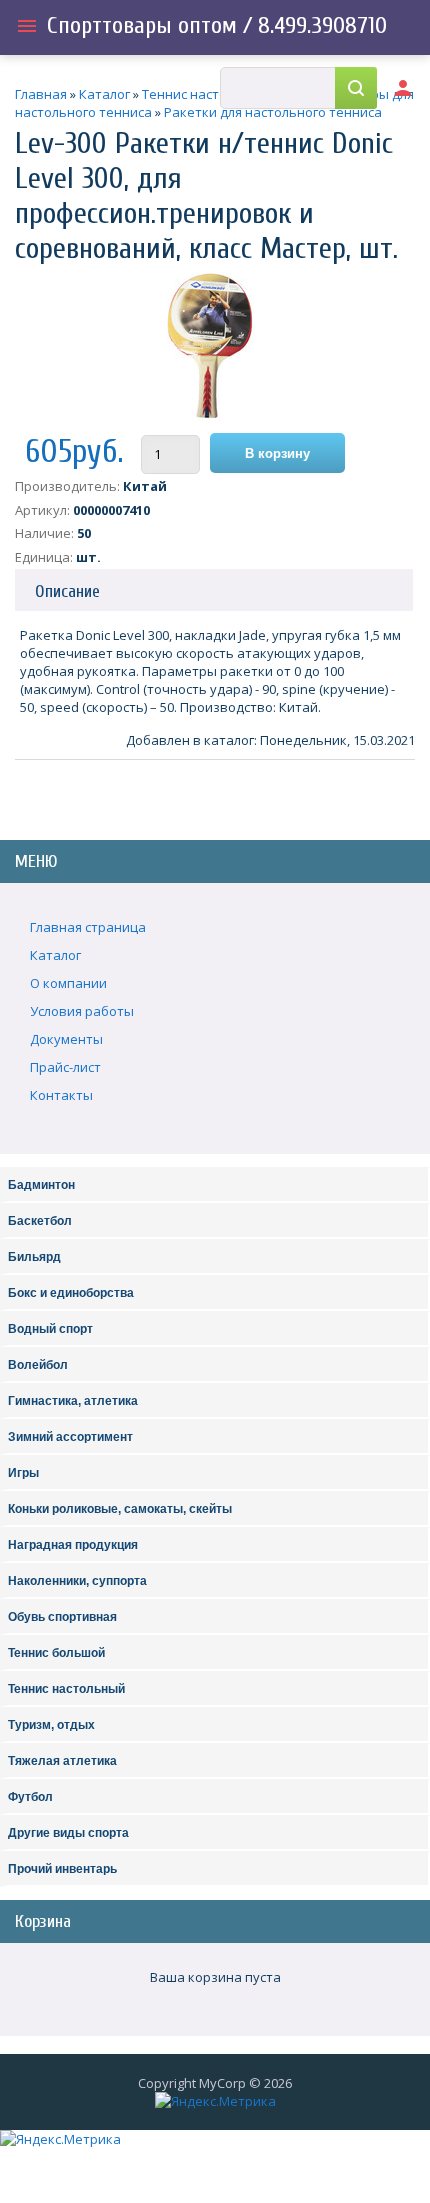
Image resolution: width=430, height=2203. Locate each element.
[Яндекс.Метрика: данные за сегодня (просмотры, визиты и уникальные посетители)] (215, 2101)
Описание (67, 591)
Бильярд (34, 1257)
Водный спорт (50, 1329)
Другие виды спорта (68, 1833)
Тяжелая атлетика (62, 1761)
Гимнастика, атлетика (73, 1401)
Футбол (30, 1797)
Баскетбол (40, 1221)
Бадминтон (41, 1185)
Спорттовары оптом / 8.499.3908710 (217, 25)
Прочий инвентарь (62, 1869)
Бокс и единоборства (71, 1293)
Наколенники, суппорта (77, 1581)
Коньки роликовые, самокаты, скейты (120, 1509)
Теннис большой (56, 1653)
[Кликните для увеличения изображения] (210, 346)
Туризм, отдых (51, 1725)
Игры (23, 1473)
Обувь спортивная (62, 1617)
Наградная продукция (73, 1545)
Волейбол (38, 1365)
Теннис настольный (66, 1689)
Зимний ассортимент (70, 1437)
